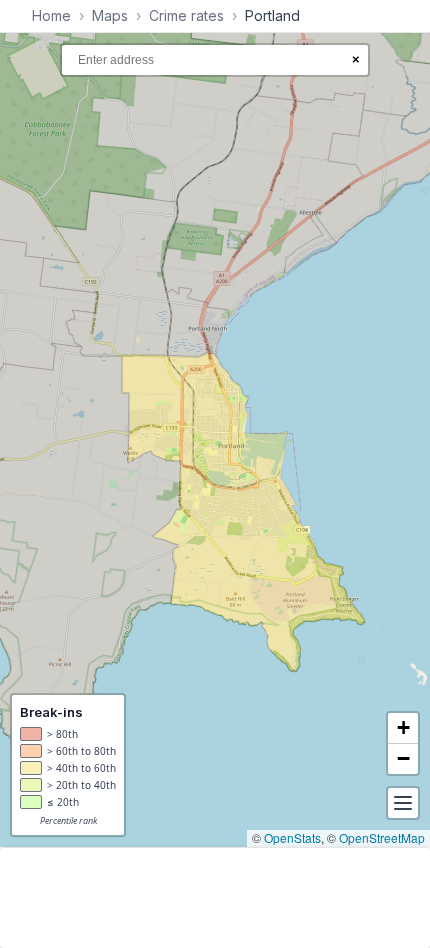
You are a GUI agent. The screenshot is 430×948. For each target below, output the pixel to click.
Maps (110, 15)
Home (51, 15)
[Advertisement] (215, 898)
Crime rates (186, 15)
